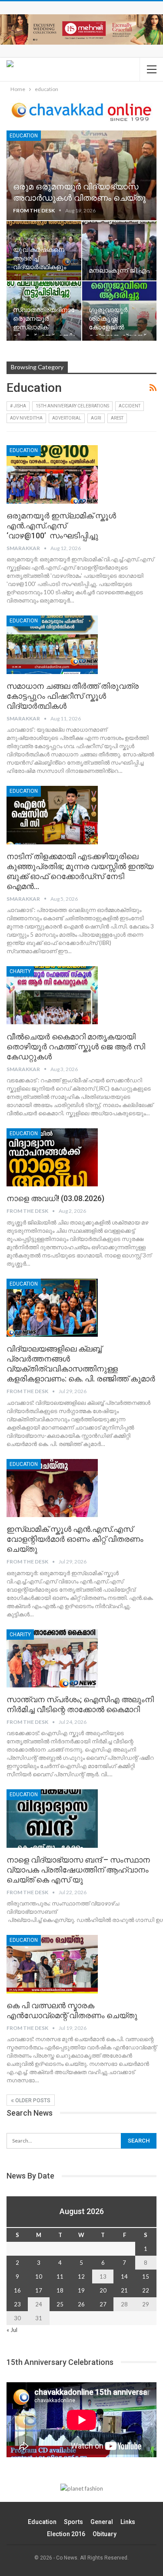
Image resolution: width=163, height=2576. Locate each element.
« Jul (12, 2330)
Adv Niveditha (26, 418)
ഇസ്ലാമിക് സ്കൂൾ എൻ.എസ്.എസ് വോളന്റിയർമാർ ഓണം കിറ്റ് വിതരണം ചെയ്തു (75, 1539)
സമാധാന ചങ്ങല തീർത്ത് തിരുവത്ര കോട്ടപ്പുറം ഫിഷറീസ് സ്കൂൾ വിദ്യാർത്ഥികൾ (73, 696)
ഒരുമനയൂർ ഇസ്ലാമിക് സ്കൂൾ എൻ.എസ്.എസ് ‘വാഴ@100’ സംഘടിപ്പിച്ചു (61, 526)
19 (81, 2290)
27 (103, 2304)
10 (39, 2276)
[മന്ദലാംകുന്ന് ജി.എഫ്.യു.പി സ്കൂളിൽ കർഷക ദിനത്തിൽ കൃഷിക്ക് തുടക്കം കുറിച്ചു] (120, 251)
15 (146, 2276)
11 (60, 2276)
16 (17, 2290)
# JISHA (18, 406)
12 (81, 2276)
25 (60, 2304)
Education (42, 2522)
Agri (96, 418)
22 (146, 2290)
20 (103, 2290)
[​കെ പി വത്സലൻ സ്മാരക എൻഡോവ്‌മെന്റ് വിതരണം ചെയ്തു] (52, 1964)
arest (117, 418)
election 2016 (66, 2534)
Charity (20, 971)
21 (124, 2290)
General (102, 2522)
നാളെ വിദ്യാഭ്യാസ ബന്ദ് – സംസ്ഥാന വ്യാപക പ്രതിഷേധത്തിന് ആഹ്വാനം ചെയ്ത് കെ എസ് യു (78, 1870)
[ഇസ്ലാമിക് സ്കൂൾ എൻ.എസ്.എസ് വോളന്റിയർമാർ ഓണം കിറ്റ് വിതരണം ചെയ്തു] (52, 1488)
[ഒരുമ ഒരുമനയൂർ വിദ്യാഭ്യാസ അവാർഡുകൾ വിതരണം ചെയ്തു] (81, 175)
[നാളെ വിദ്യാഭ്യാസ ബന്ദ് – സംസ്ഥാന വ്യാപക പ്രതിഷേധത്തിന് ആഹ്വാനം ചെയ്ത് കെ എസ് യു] (52, 1818)
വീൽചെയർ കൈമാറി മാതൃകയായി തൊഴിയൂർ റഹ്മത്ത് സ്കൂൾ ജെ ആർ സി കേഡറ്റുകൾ (76, 1047)
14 (124, 2276)
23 (17, 2304)
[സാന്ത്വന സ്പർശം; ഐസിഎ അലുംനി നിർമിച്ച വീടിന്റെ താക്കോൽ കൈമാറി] (52, 1658)
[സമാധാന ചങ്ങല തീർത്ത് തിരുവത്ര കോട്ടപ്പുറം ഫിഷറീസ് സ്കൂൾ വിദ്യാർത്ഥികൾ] (52, 645)
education (24, 136)
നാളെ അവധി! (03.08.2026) (55, 1198)
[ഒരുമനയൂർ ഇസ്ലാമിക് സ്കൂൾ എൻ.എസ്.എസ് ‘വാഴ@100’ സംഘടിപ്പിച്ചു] (52, 474)
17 (39, 2290)
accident (130, 406)
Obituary (105, 2534)
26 (81, 2304)
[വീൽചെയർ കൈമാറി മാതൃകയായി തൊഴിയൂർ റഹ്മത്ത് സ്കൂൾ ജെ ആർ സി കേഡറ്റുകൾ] (52, 995)
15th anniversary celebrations (72, 406)
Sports (73, 2522)
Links (128, 2522)
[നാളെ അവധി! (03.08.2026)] (52, 1157)
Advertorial (67, 418)
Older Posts (32, 2101)
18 (60, 2290)
